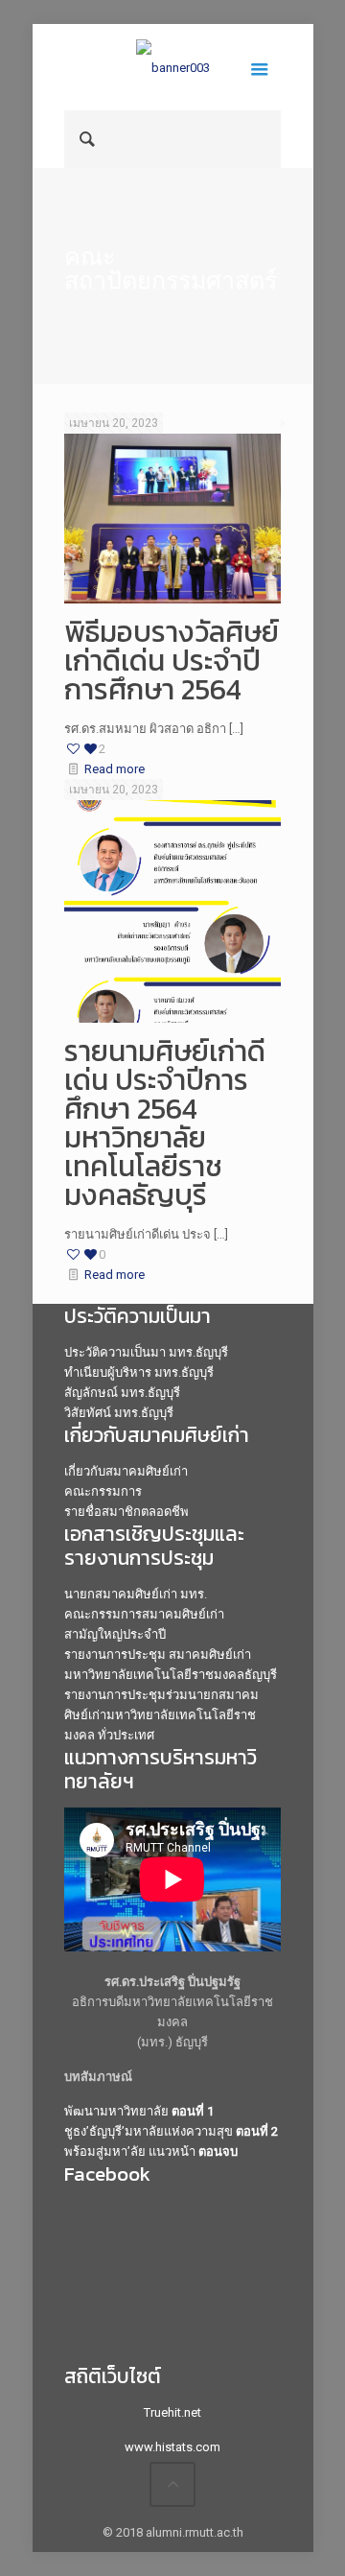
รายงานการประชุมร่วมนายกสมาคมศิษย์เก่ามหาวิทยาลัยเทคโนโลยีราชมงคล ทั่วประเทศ (161, 1715)
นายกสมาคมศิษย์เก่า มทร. (136, 1594)
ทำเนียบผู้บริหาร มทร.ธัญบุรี (139, 1372)
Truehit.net (172, 2412)
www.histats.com (172, 2447)
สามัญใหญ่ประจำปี (115, 1634)
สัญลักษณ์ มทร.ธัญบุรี (122, 1393)
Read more (115, 769)
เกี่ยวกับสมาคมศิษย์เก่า (126, 1471)
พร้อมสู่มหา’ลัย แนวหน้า (151, 2151)
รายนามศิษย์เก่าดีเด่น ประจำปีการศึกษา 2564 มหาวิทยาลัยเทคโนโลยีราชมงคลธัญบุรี (165, 1123)
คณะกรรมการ (103, 1491)
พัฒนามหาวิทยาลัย (139, 2111)
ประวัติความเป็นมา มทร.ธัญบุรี (146, 1352)
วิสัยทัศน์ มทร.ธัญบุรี (119, 1413)
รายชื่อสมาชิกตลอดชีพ (126, 1512)
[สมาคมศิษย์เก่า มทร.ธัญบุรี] (172, 67)
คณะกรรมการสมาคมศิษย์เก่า (144, 1614)
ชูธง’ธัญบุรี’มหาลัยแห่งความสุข (171, 2131)
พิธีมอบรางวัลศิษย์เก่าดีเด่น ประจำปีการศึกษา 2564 (172, 661)
